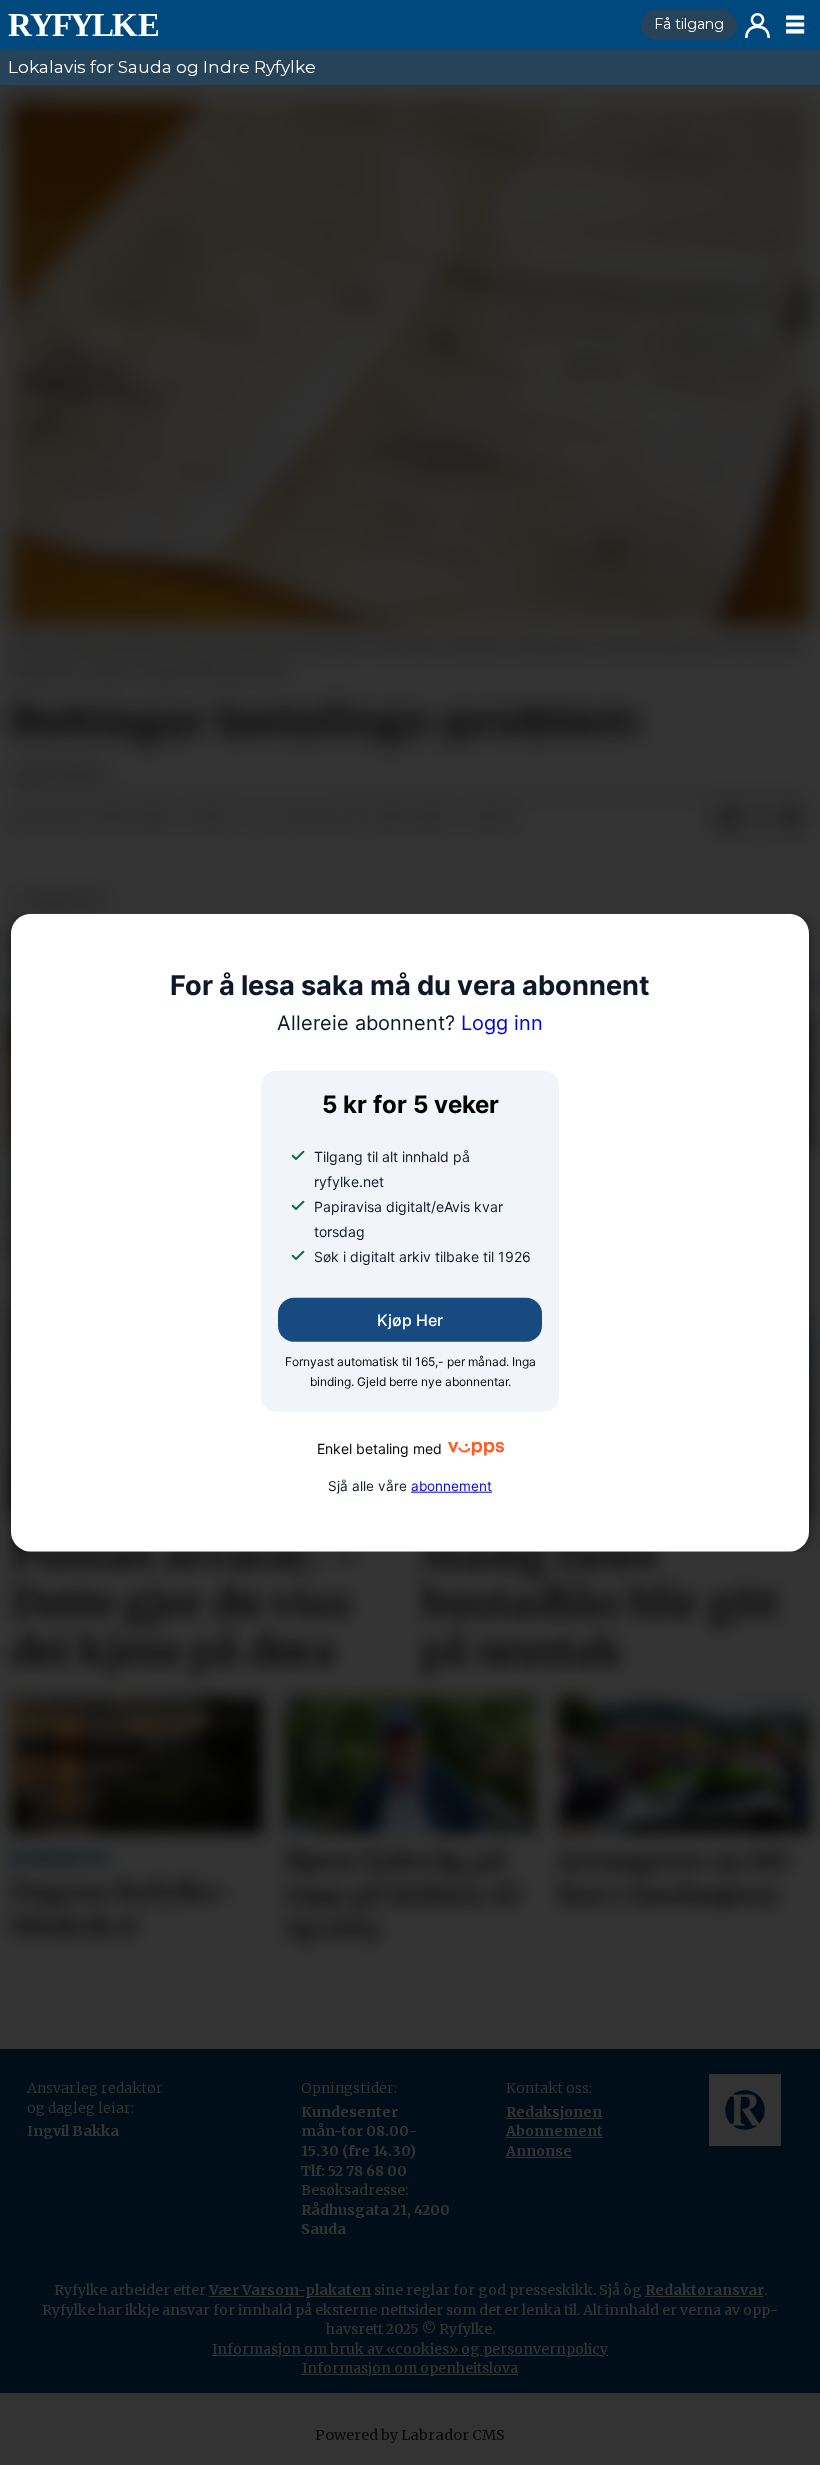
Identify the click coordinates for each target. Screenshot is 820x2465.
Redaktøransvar (704, 2290)
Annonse (539, 2151)
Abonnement (554, 2131)
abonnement (451, 1486)
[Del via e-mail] (792, 819)
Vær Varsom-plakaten (290, 2290)
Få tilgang (689, 24)
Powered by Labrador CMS (410, 2435)
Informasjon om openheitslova (410, 2368)
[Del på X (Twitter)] (760, 819)
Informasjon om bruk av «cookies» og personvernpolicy (410, 2349)
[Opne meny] (795, 25)
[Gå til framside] (316, 25)
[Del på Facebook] (728, 819)
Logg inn (757, 25)
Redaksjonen (554, 2112)
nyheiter (61, 902)
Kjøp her (410, 1320)
